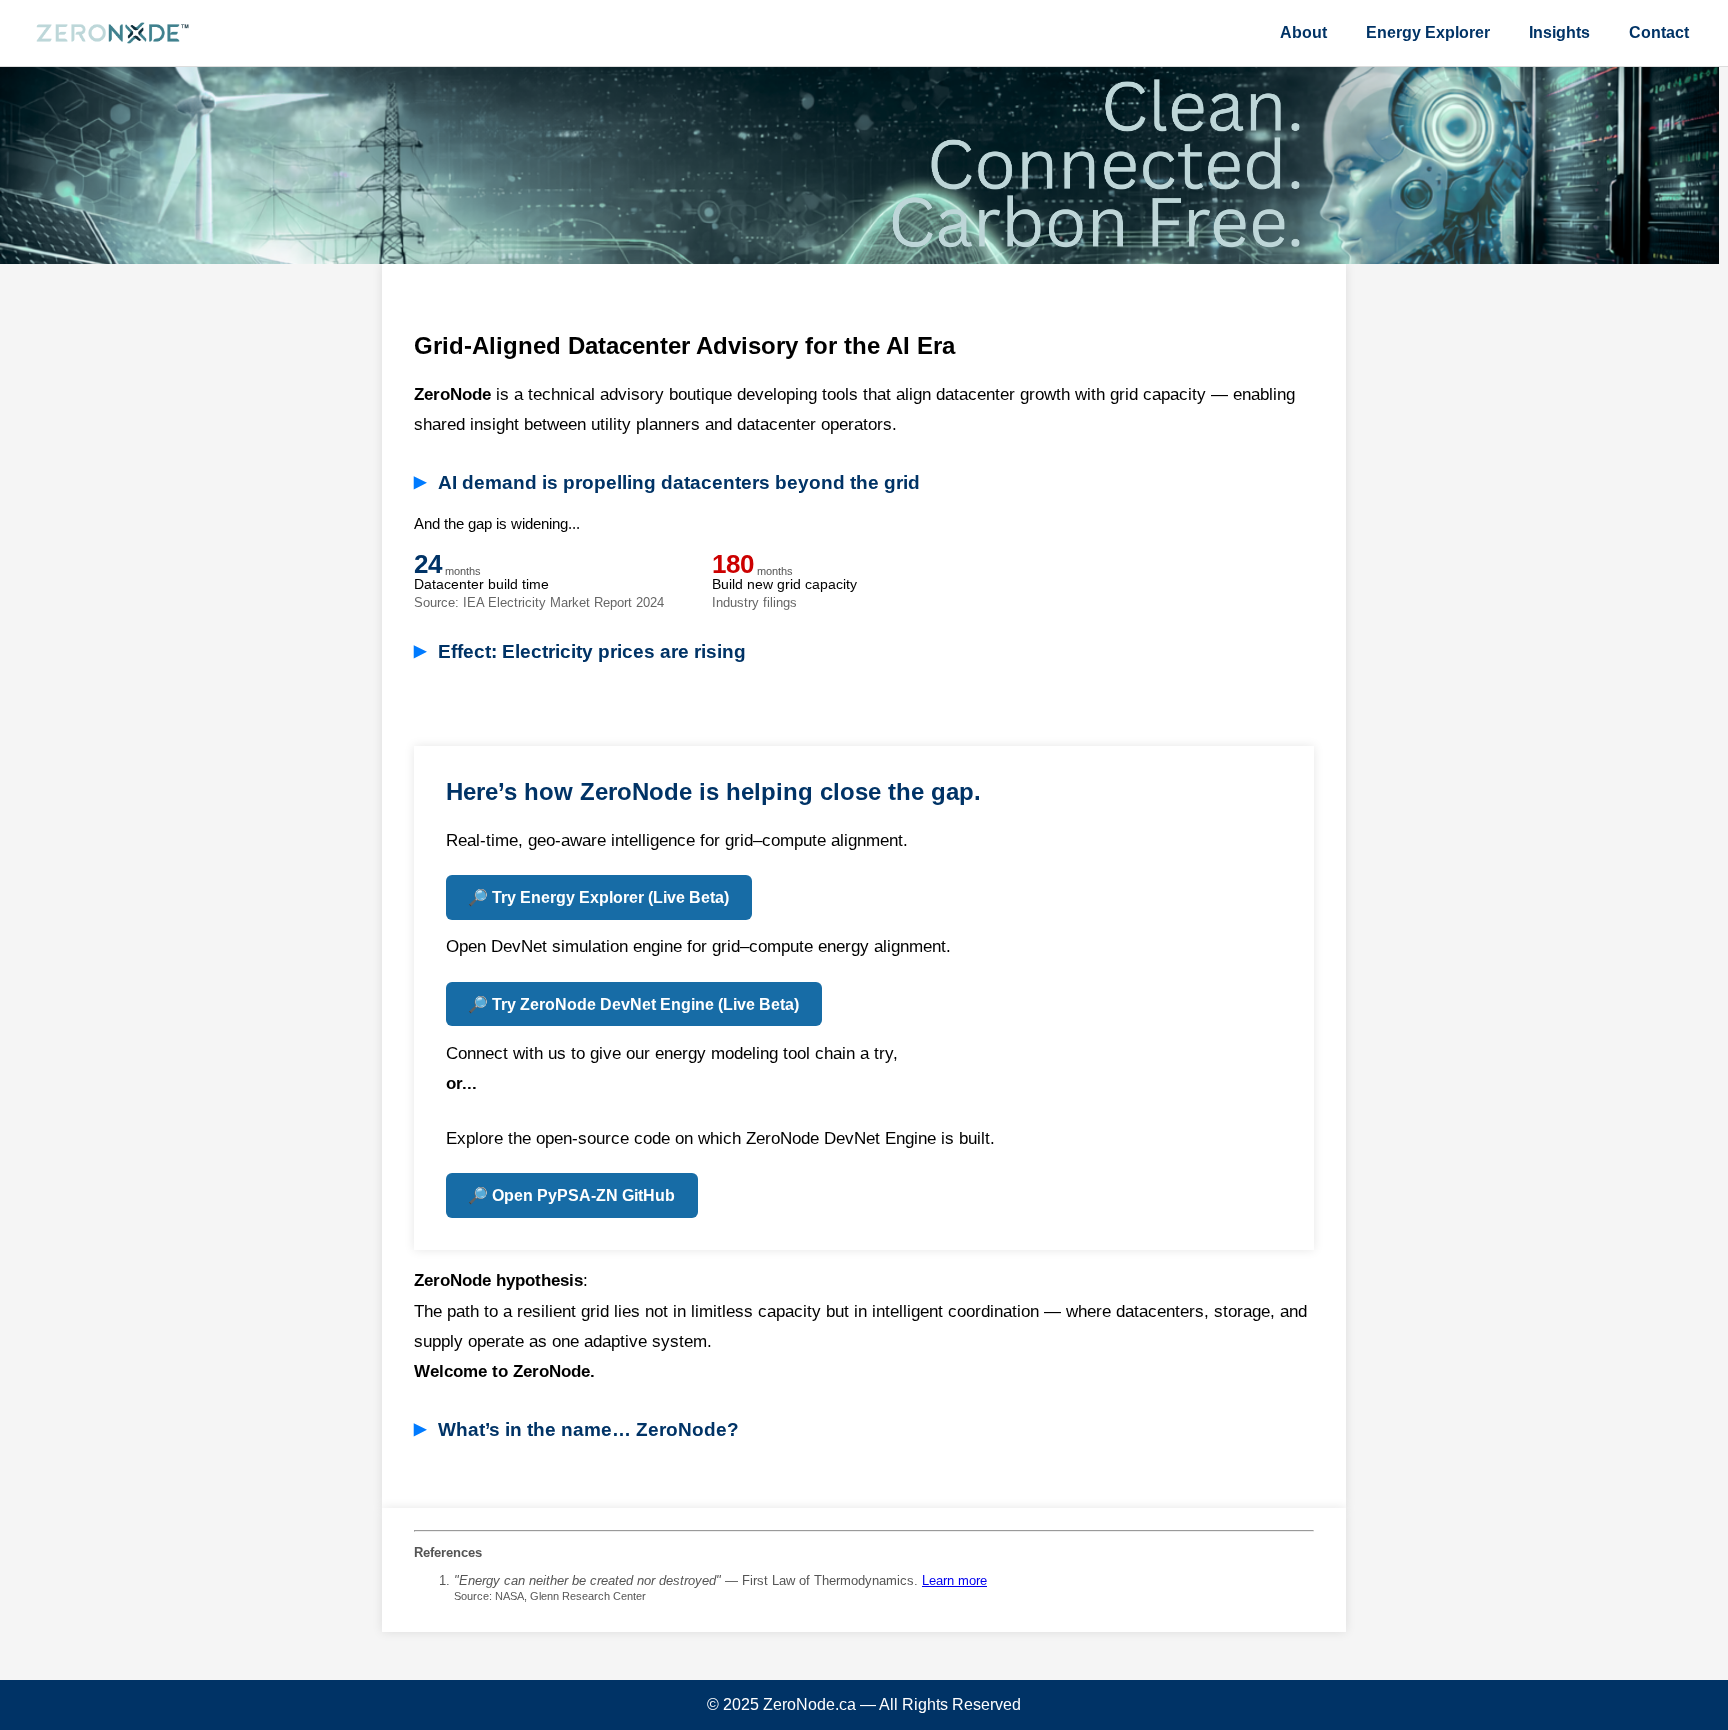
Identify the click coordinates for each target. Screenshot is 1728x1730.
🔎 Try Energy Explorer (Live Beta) (598, 897)
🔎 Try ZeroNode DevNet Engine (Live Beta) (633, 1004)
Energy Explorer (1428, 32)
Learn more (954, 1580)
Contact (1659, 32)
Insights (1559, 32)
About (1303, 32)
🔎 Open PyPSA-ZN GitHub (571, 1195)
